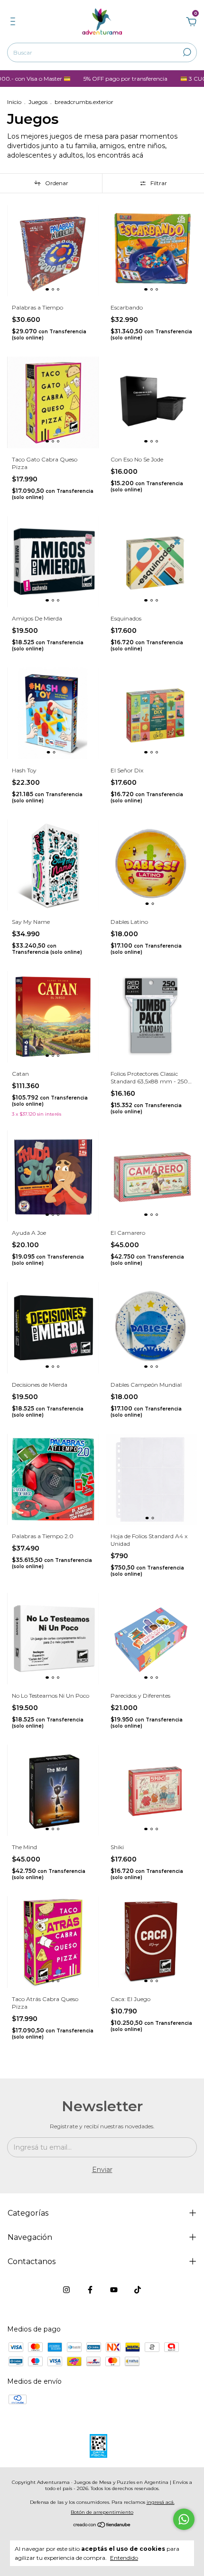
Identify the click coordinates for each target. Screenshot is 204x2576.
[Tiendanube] (102, 2526)
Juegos (38, 102)
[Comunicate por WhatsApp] (184, 2519)
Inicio (14, 102)
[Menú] (14, 23)
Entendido (124, 2558)
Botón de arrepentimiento (102, 2512)
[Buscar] (186, 52)
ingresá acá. (161, 2502)
